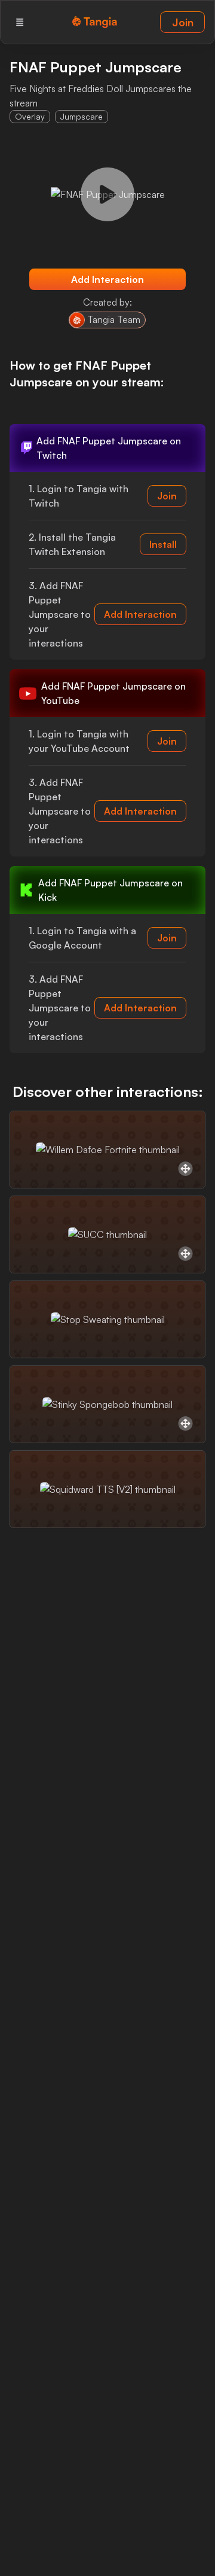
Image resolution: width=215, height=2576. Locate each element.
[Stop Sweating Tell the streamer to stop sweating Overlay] (107, 1319)
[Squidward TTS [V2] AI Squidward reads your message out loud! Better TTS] (107, 1489)
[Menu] (20, 22)
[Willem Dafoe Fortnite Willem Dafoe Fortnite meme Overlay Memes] (107, 1150)
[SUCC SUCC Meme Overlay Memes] (107, 1234)
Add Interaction (107, 279)
